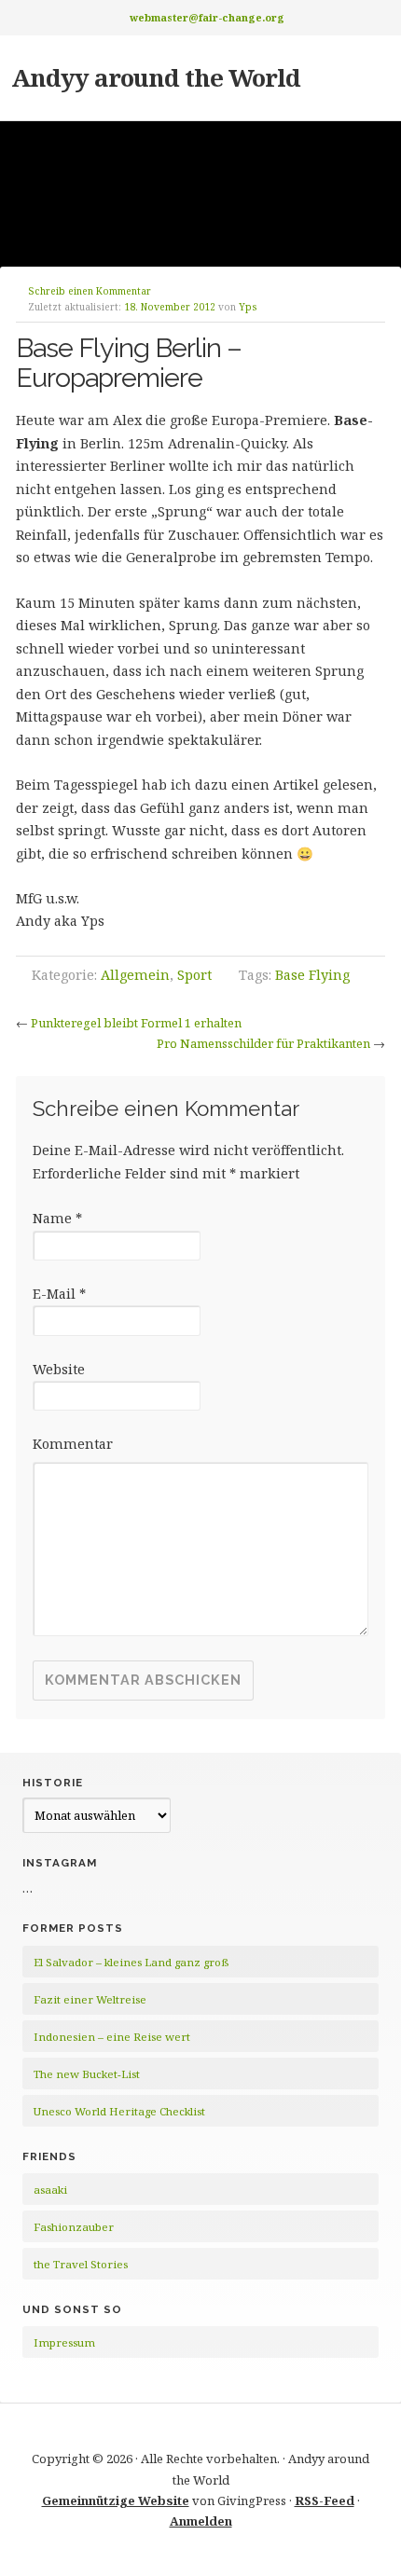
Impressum (64, 2342)
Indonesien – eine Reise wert (112, 2037)
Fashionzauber (74, 2227)
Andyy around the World (156, 77)
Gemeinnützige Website (116, 2500)
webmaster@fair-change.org (207, 17)
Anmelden (201, 2521)
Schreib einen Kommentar (90, 291)
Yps (248, 307)
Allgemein (135, 975)
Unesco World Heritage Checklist (119, 2111)
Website (59, 1369)
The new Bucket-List (87, 2074)
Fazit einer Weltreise (90, 1999)
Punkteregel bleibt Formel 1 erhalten (136, 1023)
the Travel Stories (81, 2264)
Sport (194, 975)
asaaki (50, 2190)
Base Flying (312, 975)
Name (57, 1218)
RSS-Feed (325, 2500)
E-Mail (59, 1294)
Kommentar (73, 1444)
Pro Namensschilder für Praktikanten (263, 1043)
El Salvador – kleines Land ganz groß (131, 1962)
